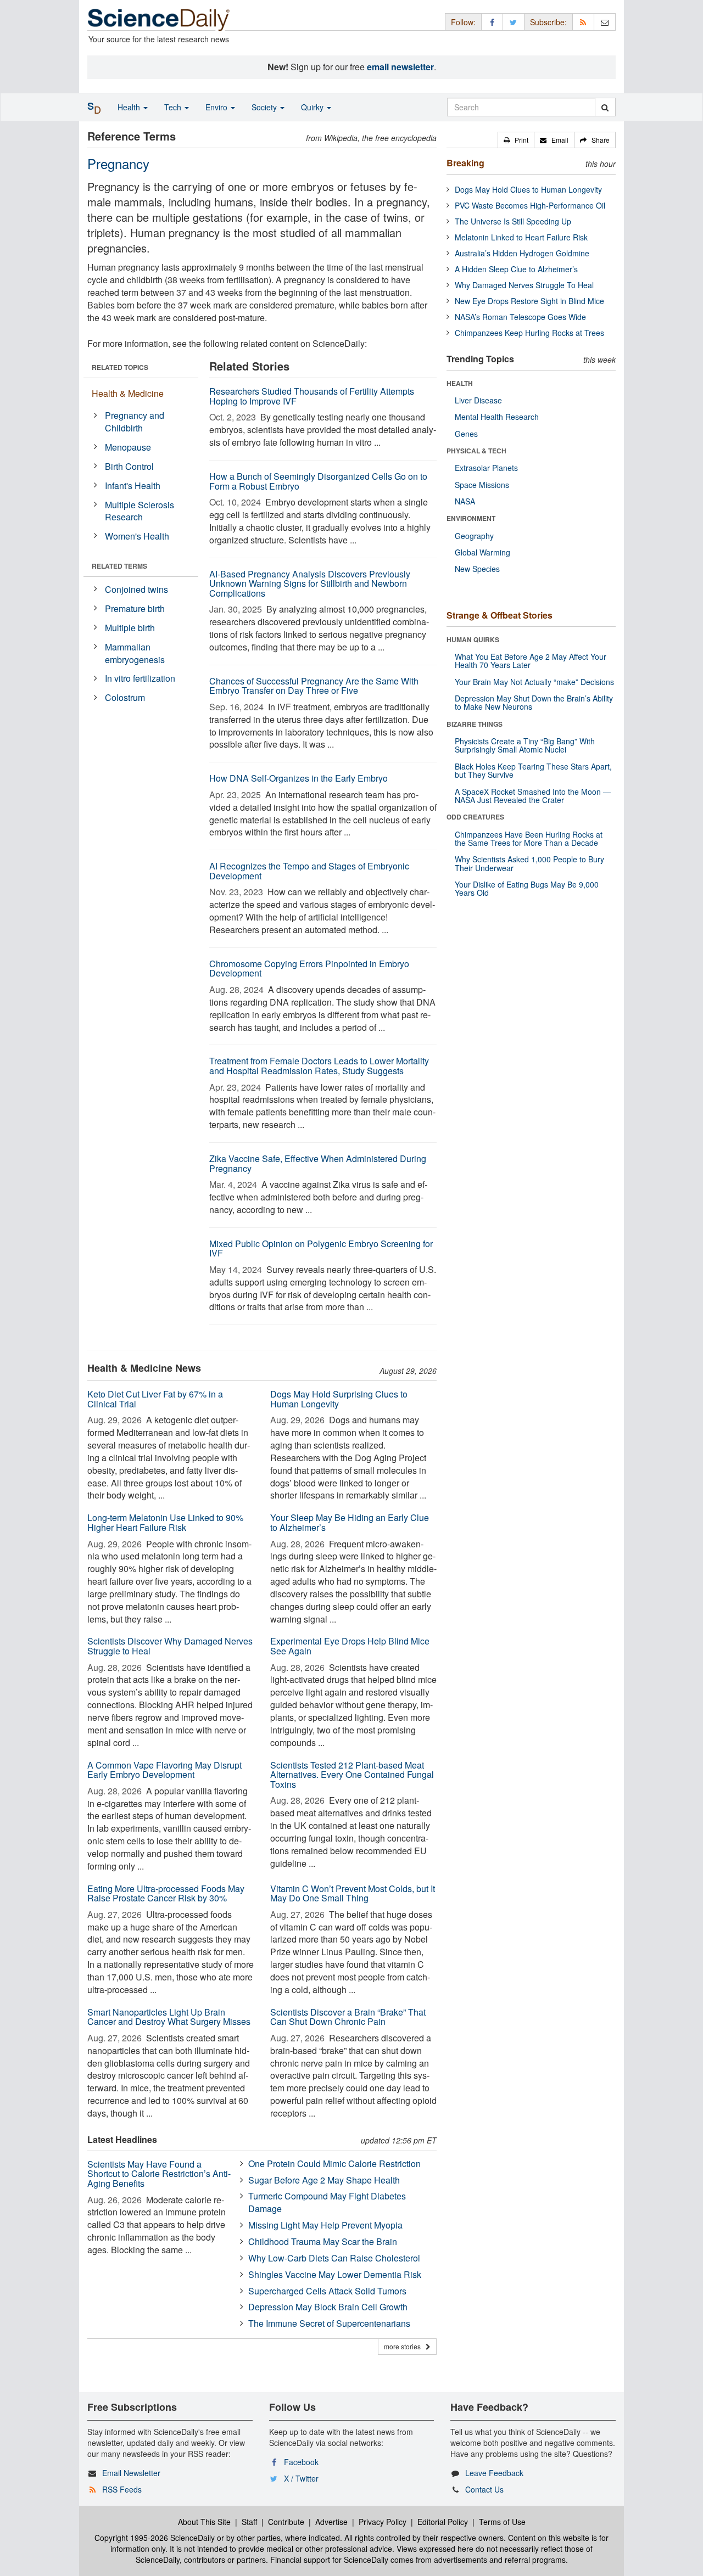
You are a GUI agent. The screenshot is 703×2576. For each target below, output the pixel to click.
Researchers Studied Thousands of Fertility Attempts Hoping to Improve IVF (312, 396)
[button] (516, 140)
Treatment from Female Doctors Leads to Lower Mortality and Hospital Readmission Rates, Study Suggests (319, 1066)
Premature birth (135, 608)
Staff (249, 2522)
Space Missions (482, 485)
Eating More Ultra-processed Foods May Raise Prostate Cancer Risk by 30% (166, 1893)
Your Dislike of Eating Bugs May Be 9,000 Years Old (527, 888)
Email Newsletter (131, 2473)
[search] (605, 107)
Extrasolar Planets (486, 468)
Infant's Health (133, 486)
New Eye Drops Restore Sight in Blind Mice (529, 301)
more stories (405, 2346)
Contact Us (484, 2489)
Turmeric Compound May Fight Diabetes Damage (327, 2202)
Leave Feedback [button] (494, 2473)
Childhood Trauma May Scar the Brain (323, 2241)
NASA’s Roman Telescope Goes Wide (520, 317)
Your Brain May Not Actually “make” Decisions (534, 682)
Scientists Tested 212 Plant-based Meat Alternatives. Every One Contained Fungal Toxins (352, 1775)
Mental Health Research (497, 417)
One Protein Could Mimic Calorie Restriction (334, 2163)
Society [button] (265, 107)
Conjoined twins (136, 589)
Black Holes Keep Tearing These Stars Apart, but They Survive (533, 770)
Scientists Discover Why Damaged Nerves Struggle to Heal (170, 1646)
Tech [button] (174, 107)
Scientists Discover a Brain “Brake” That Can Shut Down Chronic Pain (348, 2017)
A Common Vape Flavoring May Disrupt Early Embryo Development (164, 1770)
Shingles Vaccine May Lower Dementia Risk (335, 2274)
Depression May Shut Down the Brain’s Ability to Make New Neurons (534, 702)
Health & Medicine (128, 393)
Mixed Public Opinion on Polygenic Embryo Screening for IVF (321, 1248)
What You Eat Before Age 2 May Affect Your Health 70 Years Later (531, 661)
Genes (466, 434)
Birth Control (129, 466)
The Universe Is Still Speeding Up (513, 221)
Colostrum (125, 697)
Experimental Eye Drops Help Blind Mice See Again (350, 1646)
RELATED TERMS (119, 566)
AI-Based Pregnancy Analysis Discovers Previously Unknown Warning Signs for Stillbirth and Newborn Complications (310, 583)
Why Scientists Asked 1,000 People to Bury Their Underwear (529, 863)
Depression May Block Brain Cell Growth (328, 2307)
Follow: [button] (463, 22)
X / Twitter (301, 2478)
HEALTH (460, 383)
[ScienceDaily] (159, 19)
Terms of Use (502, 2522)
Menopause (128, 447)
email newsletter (400, 67)
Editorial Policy (443, 2522)
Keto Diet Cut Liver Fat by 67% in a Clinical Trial (155, 1399)
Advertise (331, 2522)
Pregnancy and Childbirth (135, 422)
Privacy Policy (383, 2522)
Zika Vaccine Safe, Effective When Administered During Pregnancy (318, 1163)
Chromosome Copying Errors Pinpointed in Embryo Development (309, 969)
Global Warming (482, 552)
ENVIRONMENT (471, 518)
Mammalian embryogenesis (135, 653)
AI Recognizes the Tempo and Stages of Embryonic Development (309, 871)
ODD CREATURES (475, 817)
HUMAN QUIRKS (473, 639)
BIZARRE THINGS (475, 724)
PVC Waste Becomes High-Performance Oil (530, 205)
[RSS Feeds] (583, 22)
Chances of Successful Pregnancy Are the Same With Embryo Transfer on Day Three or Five (314, 686)
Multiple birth (130, 628)
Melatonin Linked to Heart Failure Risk (521, 237)
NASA (465, 501)
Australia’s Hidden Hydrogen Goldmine (522, 253)
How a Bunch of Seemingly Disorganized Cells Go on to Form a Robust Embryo (318, 481)
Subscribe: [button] (548, 22)
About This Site (204, 2522)
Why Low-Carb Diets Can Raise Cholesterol (334, 2258)
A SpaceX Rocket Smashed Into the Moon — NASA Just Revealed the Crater (533, 796)
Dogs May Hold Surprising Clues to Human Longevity (339, 1399)
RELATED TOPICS (120, 367)
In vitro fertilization (140, 678)
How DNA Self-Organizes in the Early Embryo (299, 778)
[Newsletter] (605, 22)
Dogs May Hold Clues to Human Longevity (528, 189)
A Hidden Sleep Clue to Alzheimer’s (516, 269)
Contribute (286, 2522)
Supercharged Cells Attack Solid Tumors (327, 2291)
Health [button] (130, 107)
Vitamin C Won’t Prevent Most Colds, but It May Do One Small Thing (353, 1893)
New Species (477, 569)
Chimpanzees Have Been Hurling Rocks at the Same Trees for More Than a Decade (529, 838)
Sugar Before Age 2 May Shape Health (324, 2180)
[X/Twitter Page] (514, 22)
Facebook (301, 2462)
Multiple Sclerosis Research (140, 511)
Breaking (465, 163)
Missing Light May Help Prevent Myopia (325, 2225)
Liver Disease (478, 400)
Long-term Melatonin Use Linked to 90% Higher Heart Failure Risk (165, 1522)
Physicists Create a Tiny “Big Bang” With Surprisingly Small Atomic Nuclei (525, 745)
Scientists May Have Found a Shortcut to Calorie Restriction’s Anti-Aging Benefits (159, 2174)
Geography (474, 536)
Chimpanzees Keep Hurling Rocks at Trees (529, 333)
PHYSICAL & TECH (476, 451)
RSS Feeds (122, 2489)
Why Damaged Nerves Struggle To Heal (524, 285)
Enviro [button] (217, 107)
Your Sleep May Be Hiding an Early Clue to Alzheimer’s (350, 1522)
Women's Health (137, 536)
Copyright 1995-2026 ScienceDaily (155, 2538)
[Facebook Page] (492, 22)
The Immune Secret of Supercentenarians (329, 2323)
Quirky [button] (313, 107)
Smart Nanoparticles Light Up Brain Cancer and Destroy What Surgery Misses (169, 2017)
